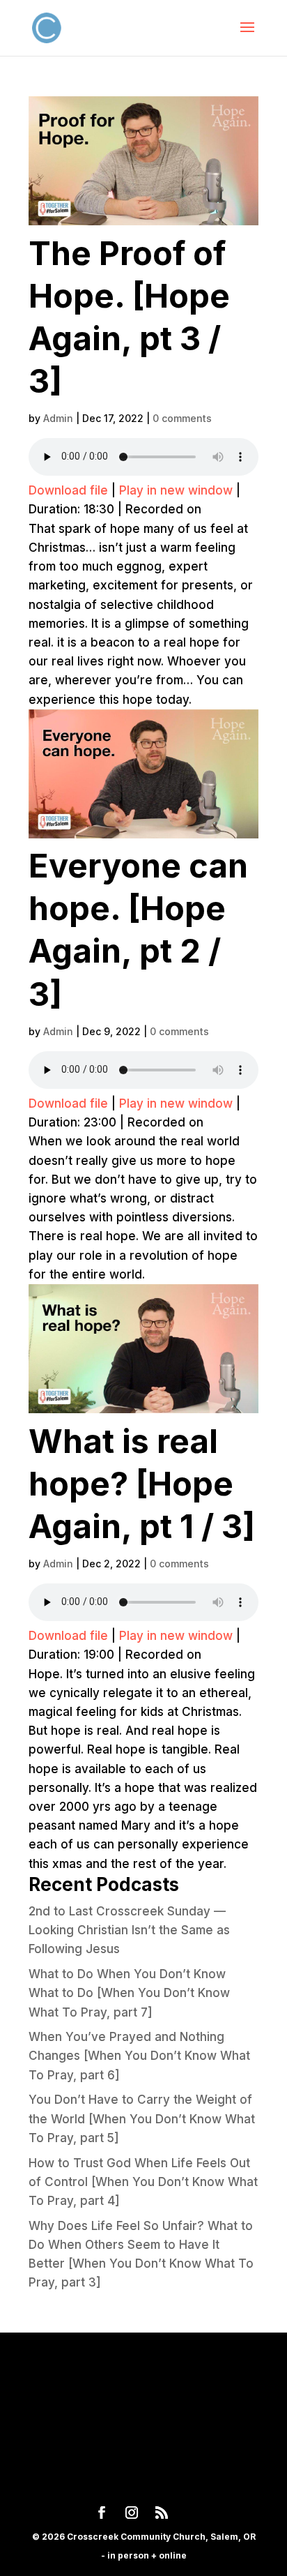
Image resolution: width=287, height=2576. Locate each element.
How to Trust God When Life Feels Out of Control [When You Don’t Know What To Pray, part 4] (143, 2182)
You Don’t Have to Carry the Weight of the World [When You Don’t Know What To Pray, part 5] (142, 2118)
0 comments (182, 418)
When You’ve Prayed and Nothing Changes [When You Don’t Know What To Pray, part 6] (139, 2056)
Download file (68, 490)
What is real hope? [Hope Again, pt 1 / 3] (142, 1483)
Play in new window (176, 490)
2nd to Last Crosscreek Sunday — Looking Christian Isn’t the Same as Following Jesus (129, 1930)
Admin (58, 418)
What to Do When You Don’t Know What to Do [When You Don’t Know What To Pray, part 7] (129, 1993)
